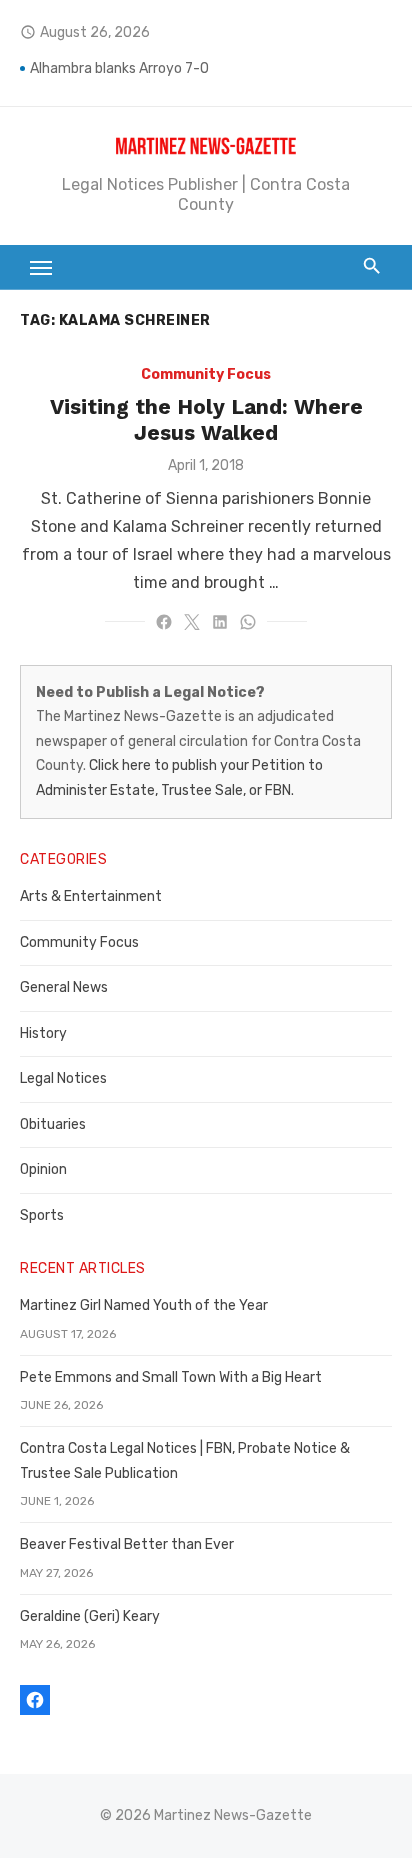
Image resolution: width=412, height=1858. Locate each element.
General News (64, 987)
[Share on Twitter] (192, 622)
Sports (42, 1215)
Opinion (43, 1169)
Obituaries (53, 1124)
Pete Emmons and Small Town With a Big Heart (171, 1377)
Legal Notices (63, 1078)
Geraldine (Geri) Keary (90, 1616)
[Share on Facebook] (164, 622)
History (43, 1033)
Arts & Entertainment (91, 896)
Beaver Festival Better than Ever (127, 1544)
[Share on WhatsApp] (248, 622)
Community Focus (206, 374)
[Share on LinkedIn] (220, 622)
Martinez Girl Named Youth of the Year (144, 1305)
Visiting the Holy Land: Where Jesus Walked (206, 419)
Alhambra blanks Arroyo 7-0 (119, 70)
